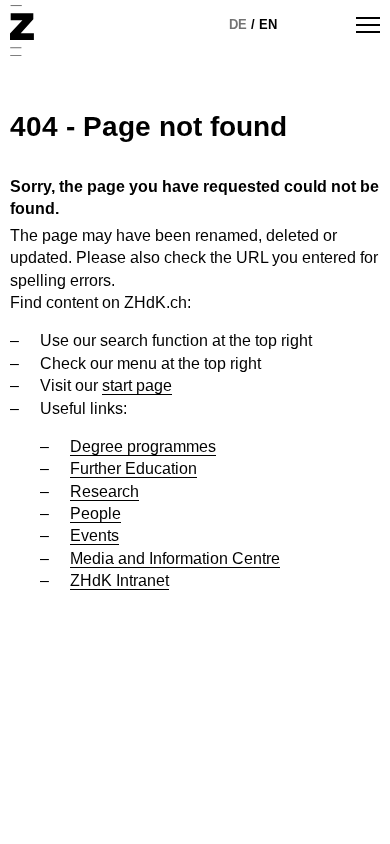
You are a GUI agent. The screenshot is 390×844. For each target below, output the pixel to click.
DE (238, 24)
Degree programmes (143, 446)
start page (137, 385)
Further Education (133, 468)
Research (104, 491)
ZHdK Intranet (119, 580)
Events (94, 535)
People (95, 513)
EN (268, 24)
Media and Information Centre (175, 558)
